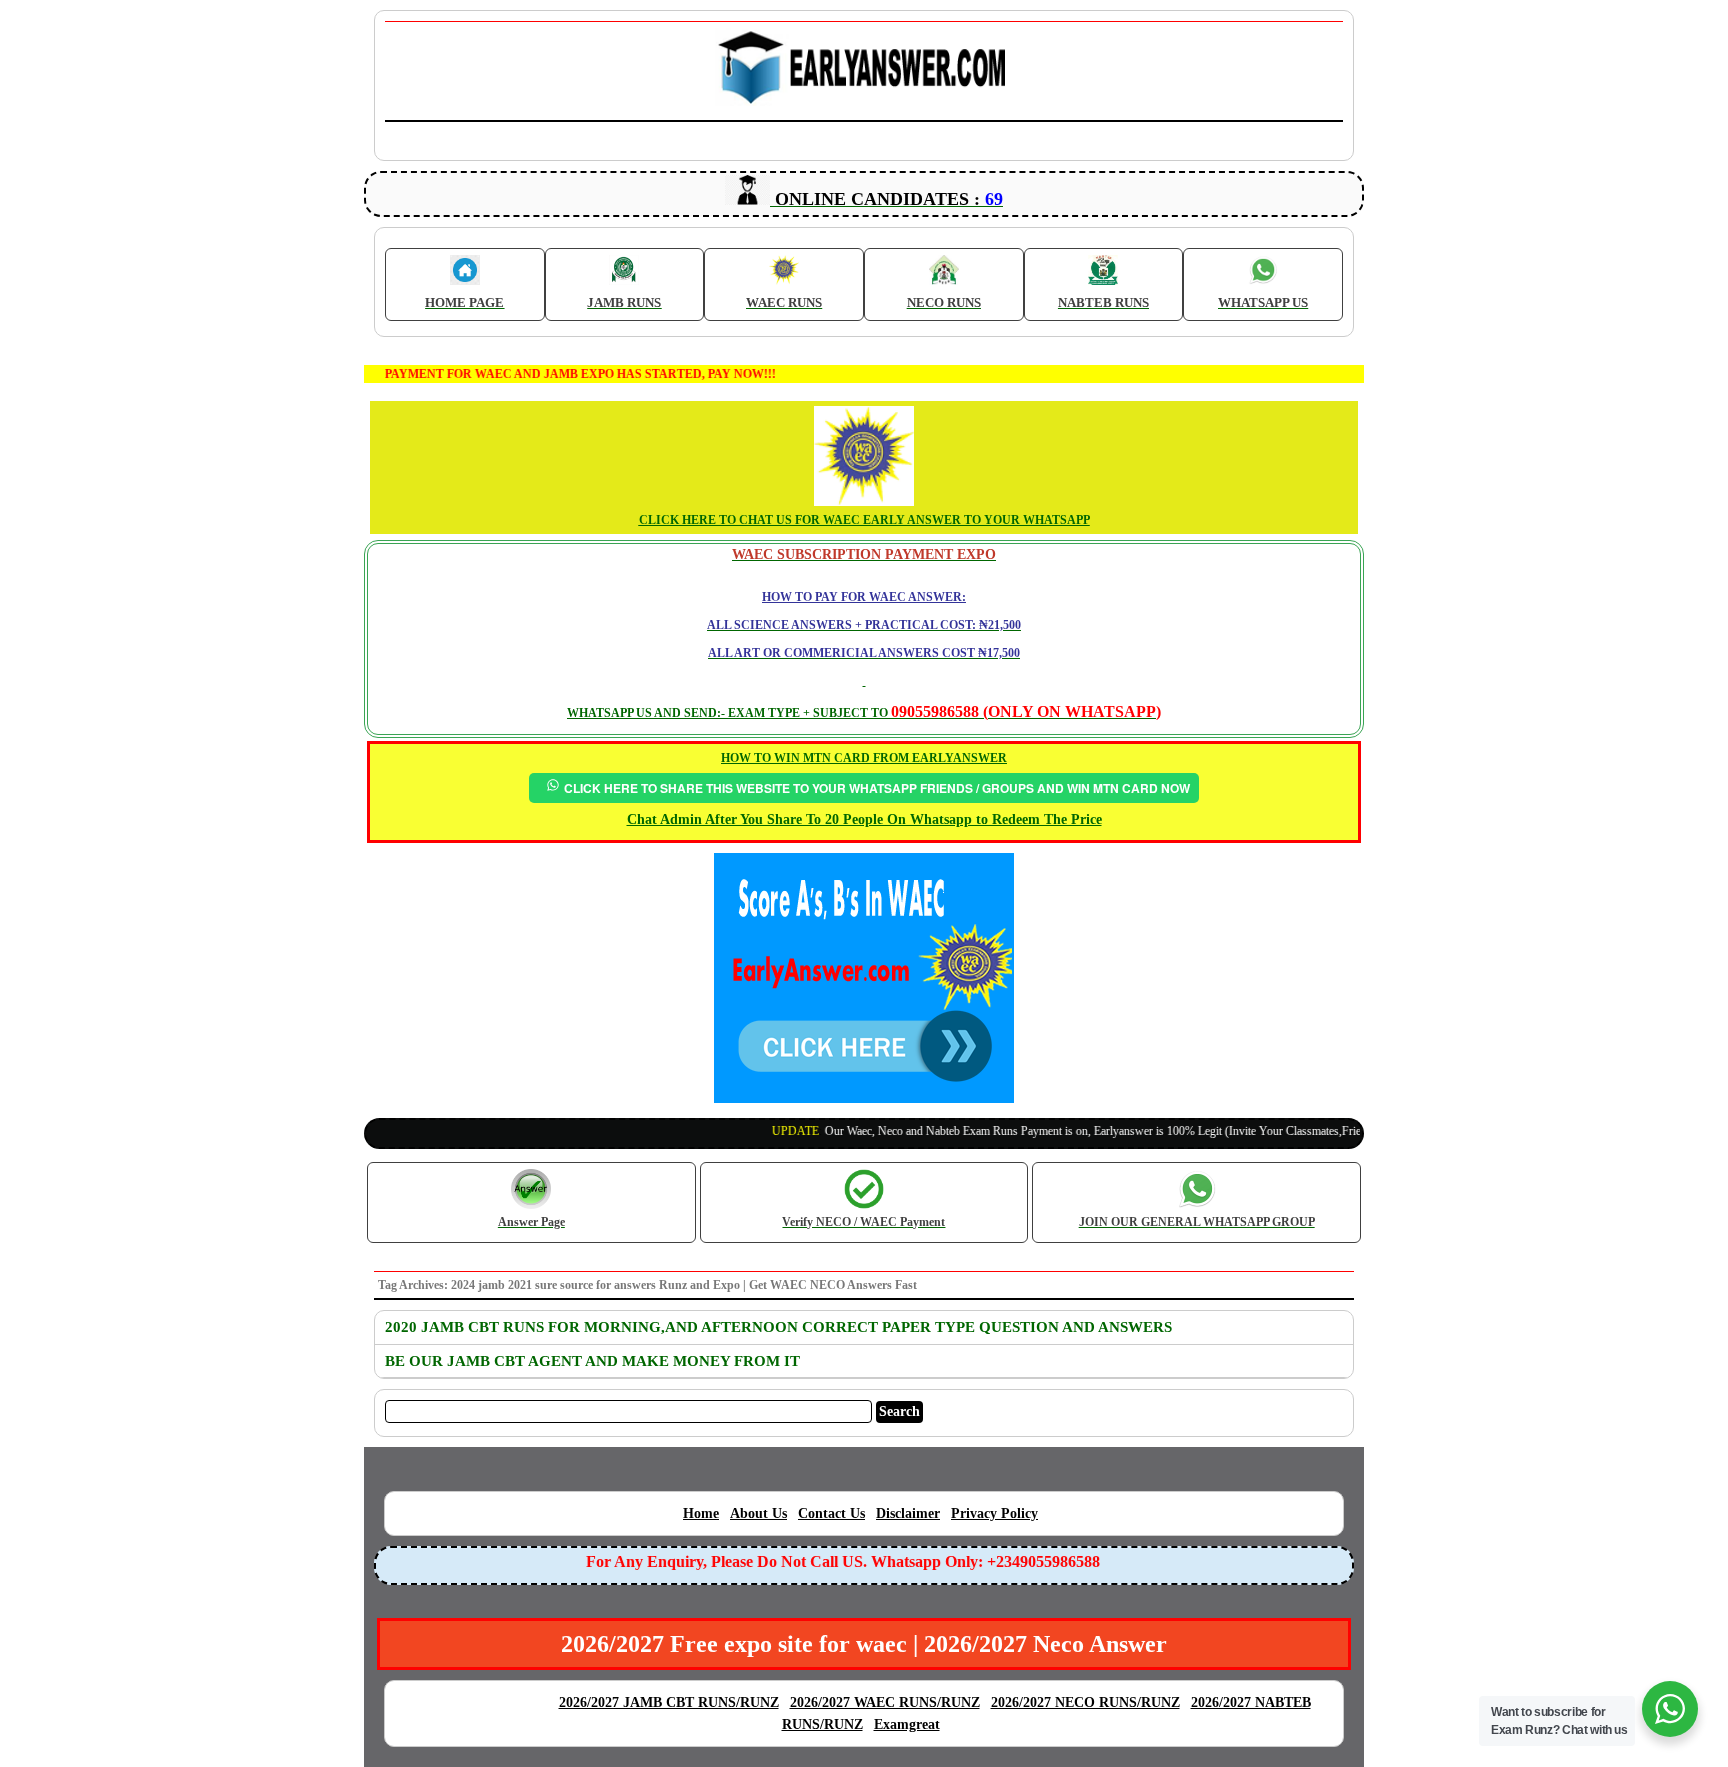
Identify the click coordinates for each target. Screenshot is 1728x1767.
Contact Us (831, 1513)
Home (701, 1513)
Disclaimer (908, 1513)
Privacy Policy (994, 1513)
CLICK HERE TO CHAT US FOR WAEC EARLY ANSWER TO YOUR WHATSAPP (864, 520)
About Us (758, 1513)
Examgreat (907, 1724)
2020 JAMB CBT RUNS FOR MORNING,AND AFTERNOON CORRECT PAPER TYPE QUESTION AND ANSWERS (778, 1327)
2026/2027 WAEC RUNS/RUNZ (885, 1702)
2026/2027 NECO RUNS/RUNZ (1085, 1702)
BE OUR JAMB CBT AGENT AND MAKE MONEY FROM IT (592, 1361)
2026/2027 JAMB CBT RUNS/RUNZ (669, 1702)
